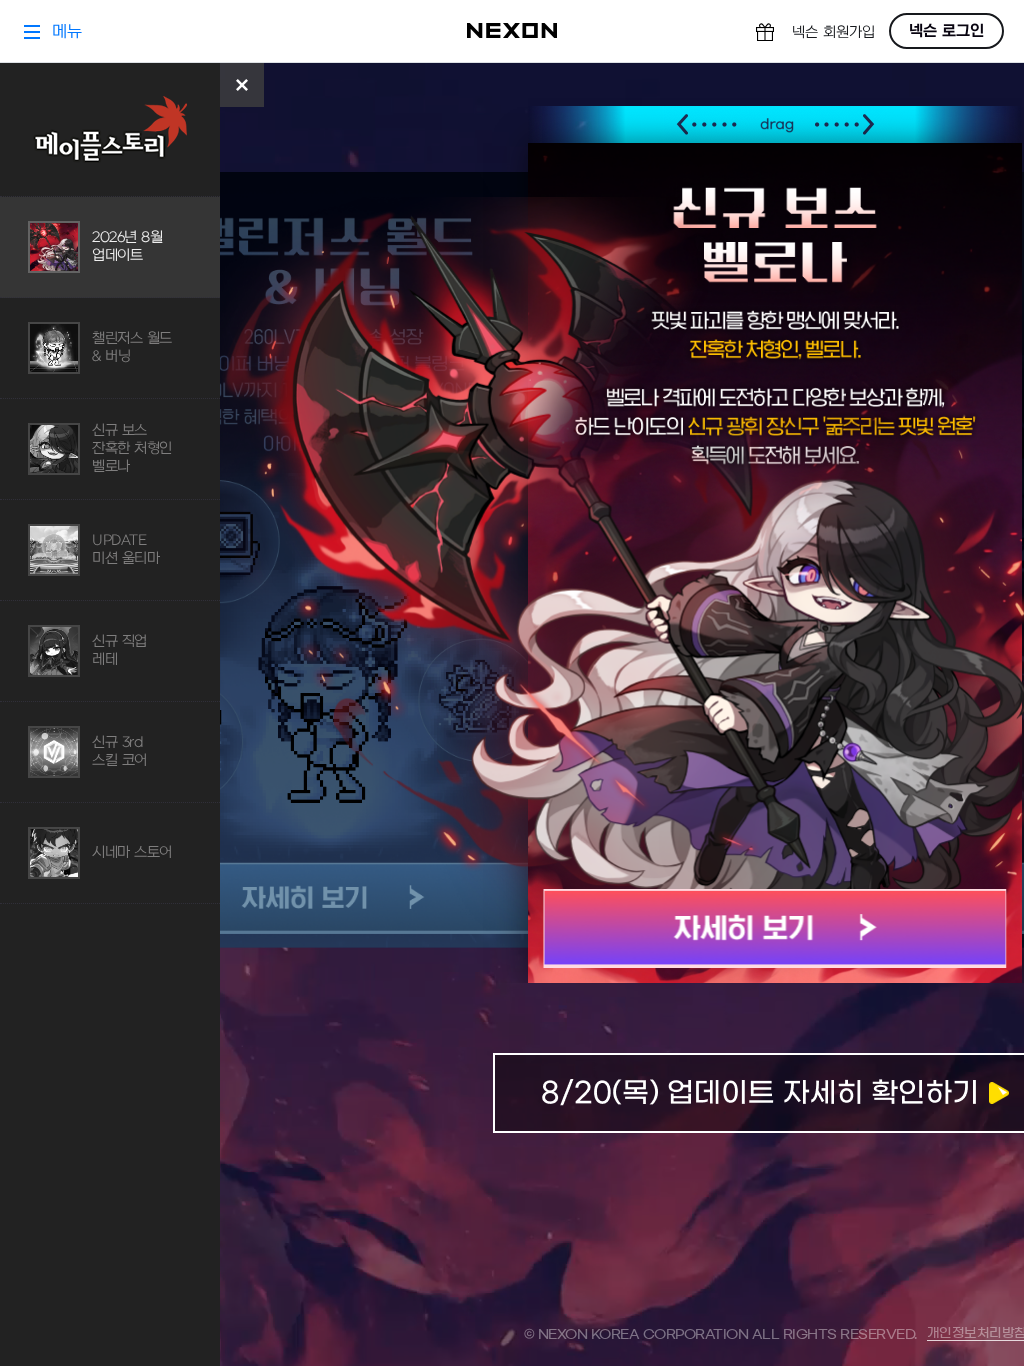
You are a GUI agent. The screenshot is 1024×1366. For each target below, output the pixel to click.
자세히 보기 (775, 928)
